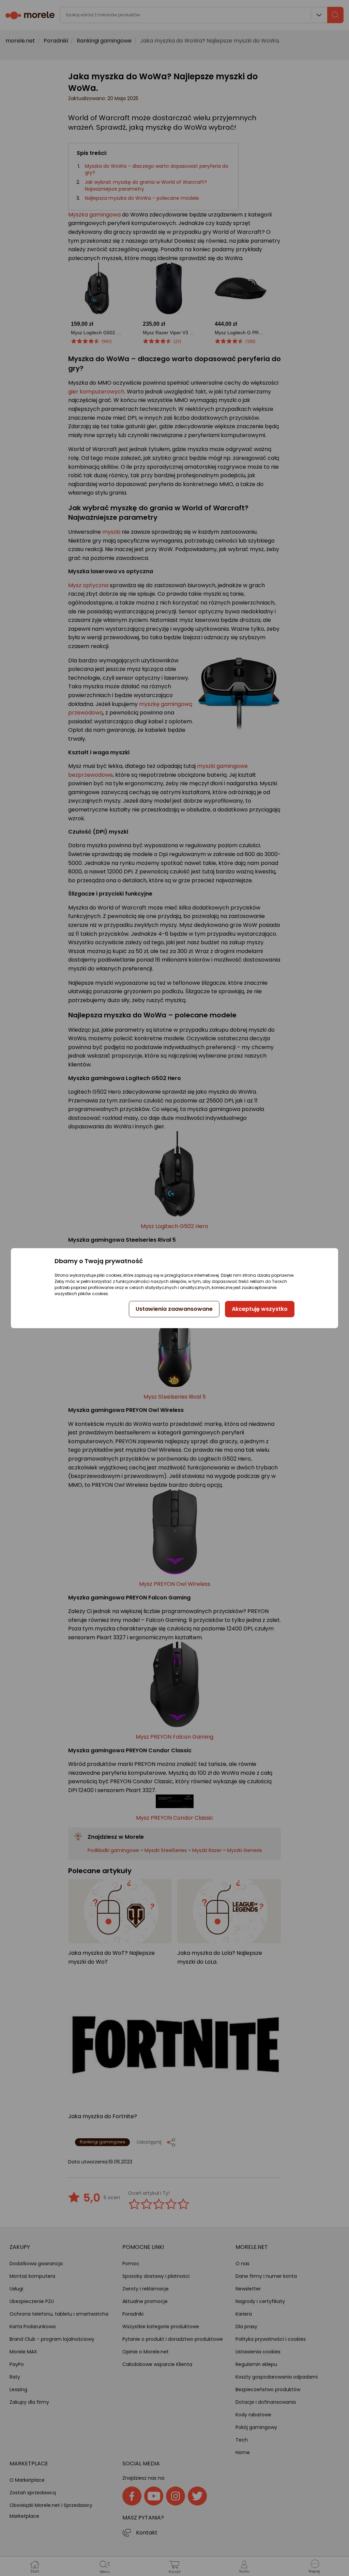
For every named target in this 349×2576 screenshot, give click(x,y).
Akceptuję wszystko (260, 1309)
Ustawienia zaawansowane (174, 1309)
